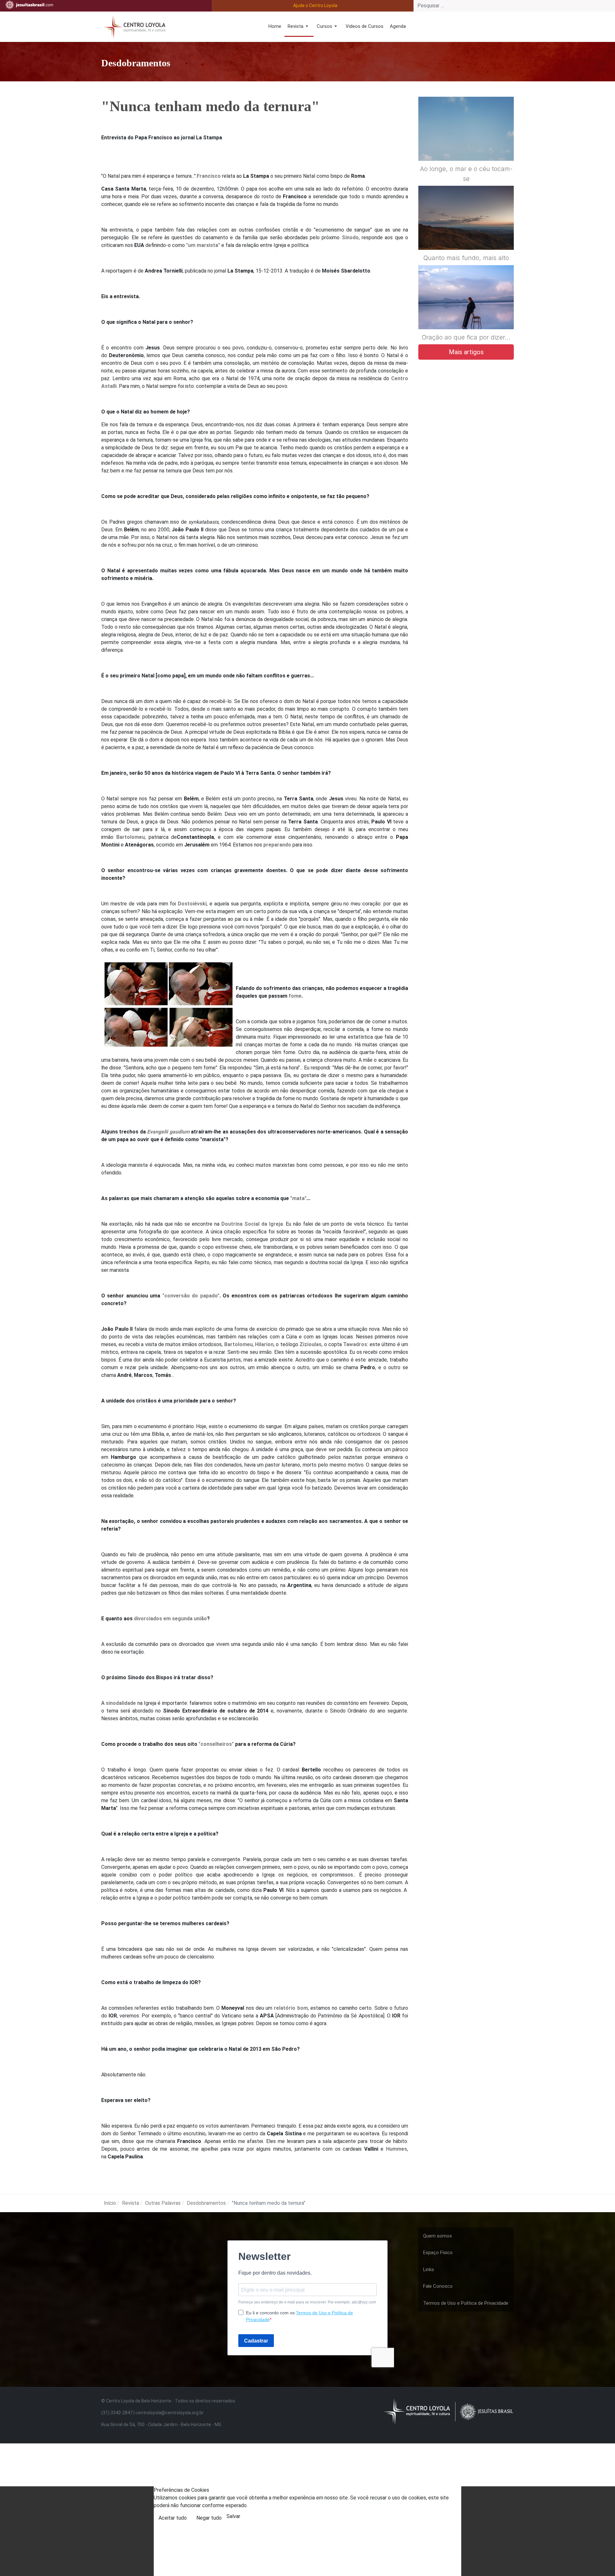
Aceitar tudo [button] (173, 2518)
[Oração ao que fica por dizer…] (466, 313)
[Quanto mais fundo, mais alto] (466, 233)
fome (295, 996)
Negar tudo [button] (209, 2518)
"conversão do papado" (191, 1296)
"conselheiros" (216, 1744)
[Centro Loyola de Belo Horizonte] (133, 26)
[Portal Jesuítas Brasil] (29, 5)
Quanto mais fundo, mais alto (466, 258)
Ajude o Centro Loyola (315, 5)
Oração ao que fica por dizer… (466, 337)
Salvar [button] (233, 2516)
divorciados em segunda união (170, 1619)
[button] (299, 27)
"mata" (298, 1198)
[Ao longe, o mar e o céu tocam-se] (466, 144)
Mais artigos (466, 352)
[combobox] (514, 6)
